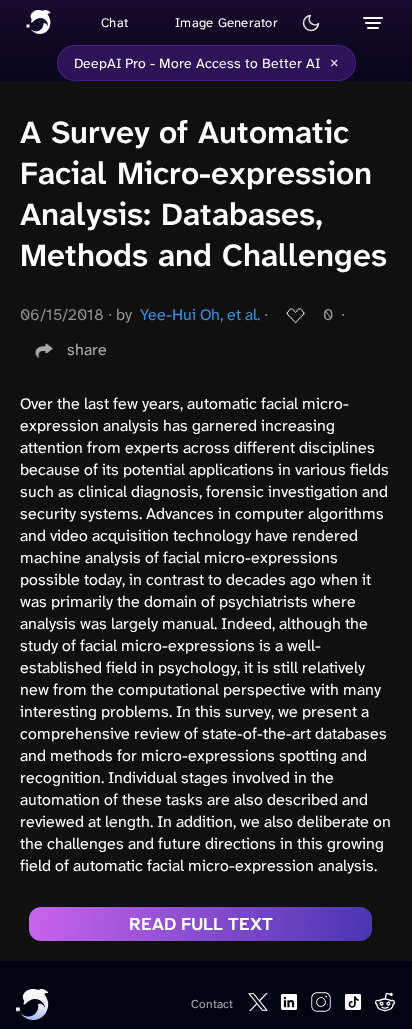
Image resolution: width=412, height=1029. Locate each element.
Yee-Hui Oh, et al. (200, 314)
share (87, 349)
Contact (212, 1004)
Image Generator (226, 22)
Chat (114, 22)
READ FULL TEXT (201, 924)
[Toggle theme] (311, 23)
